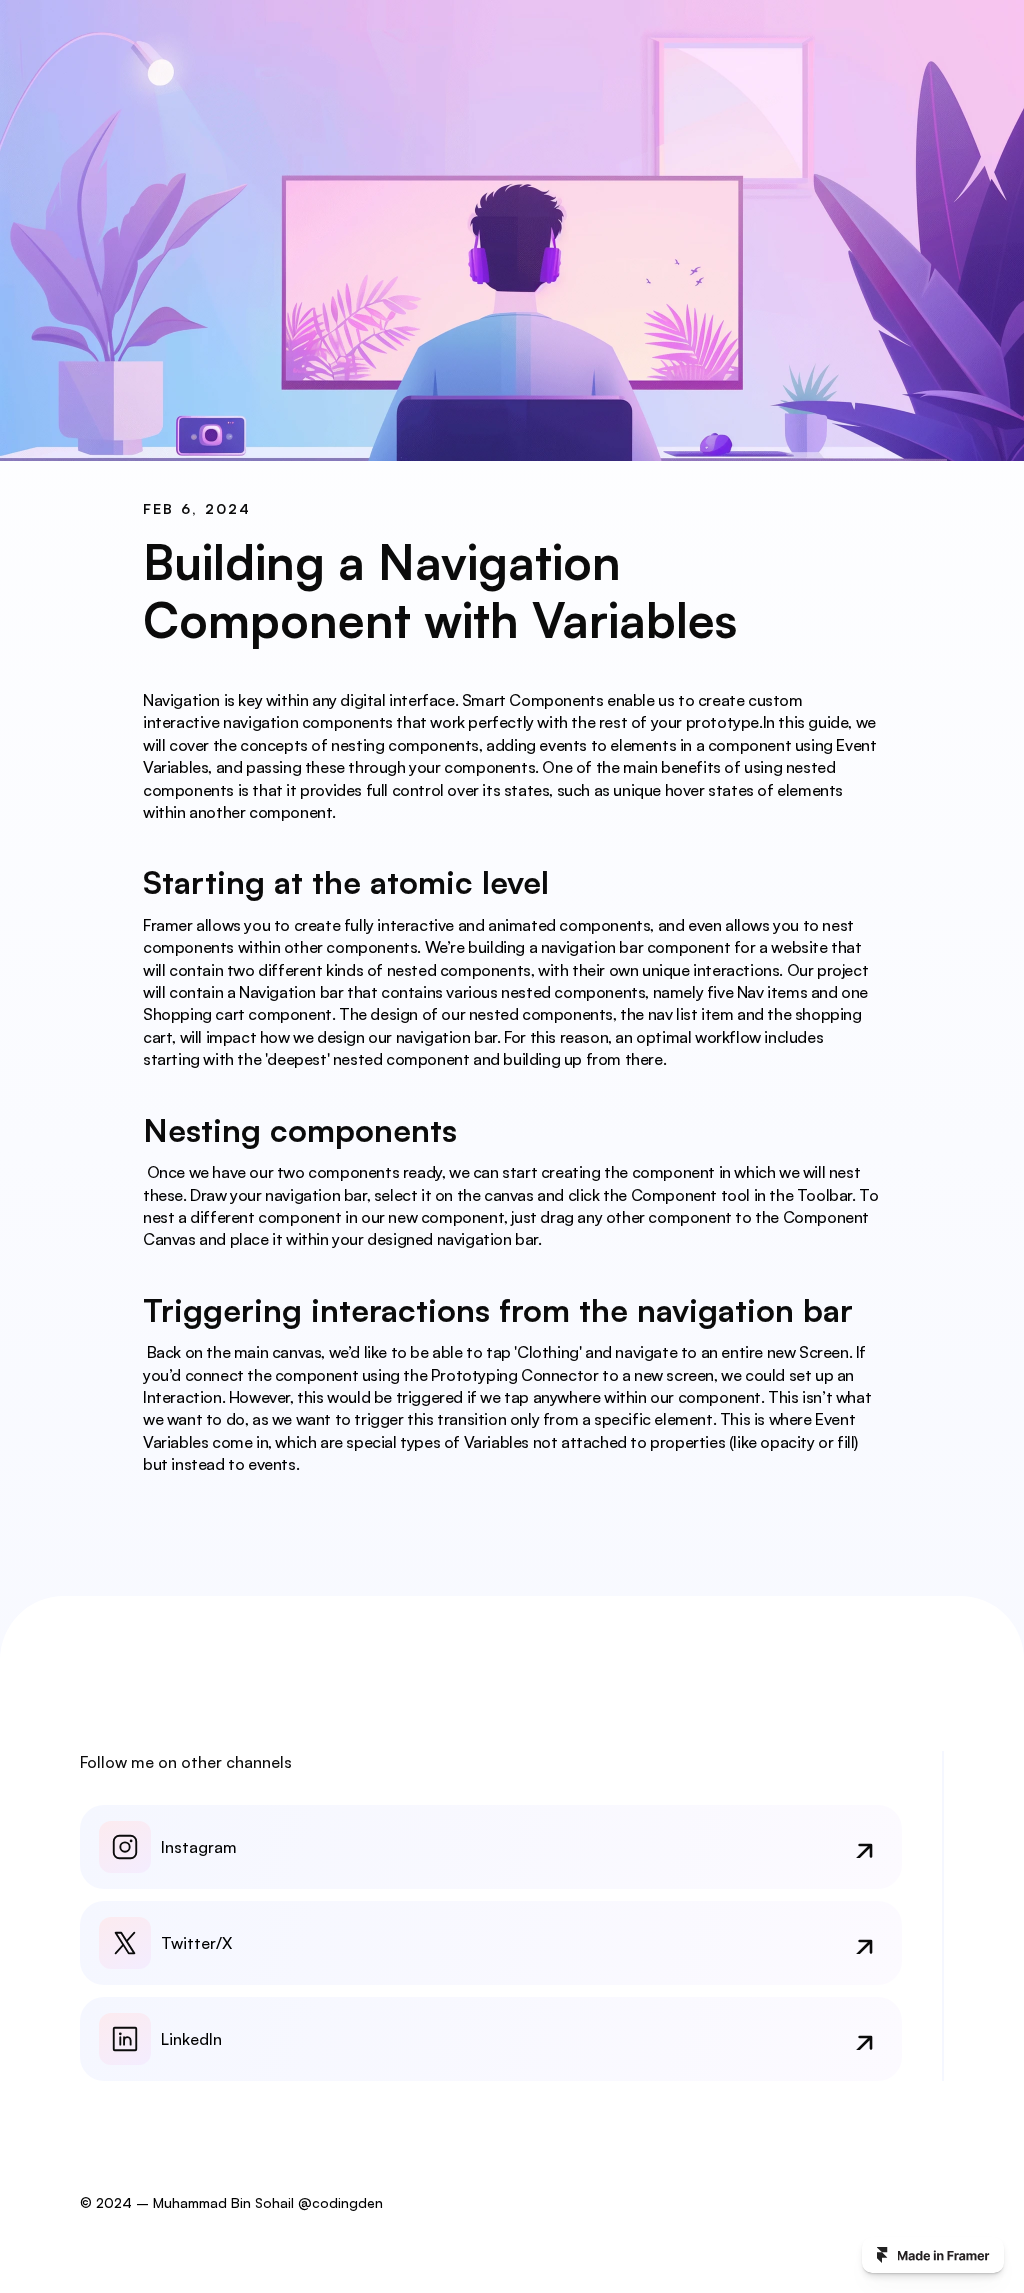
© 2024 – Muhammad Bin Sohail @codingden (231, 2202)
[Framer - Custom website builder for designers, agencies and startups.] (933, 2255)
